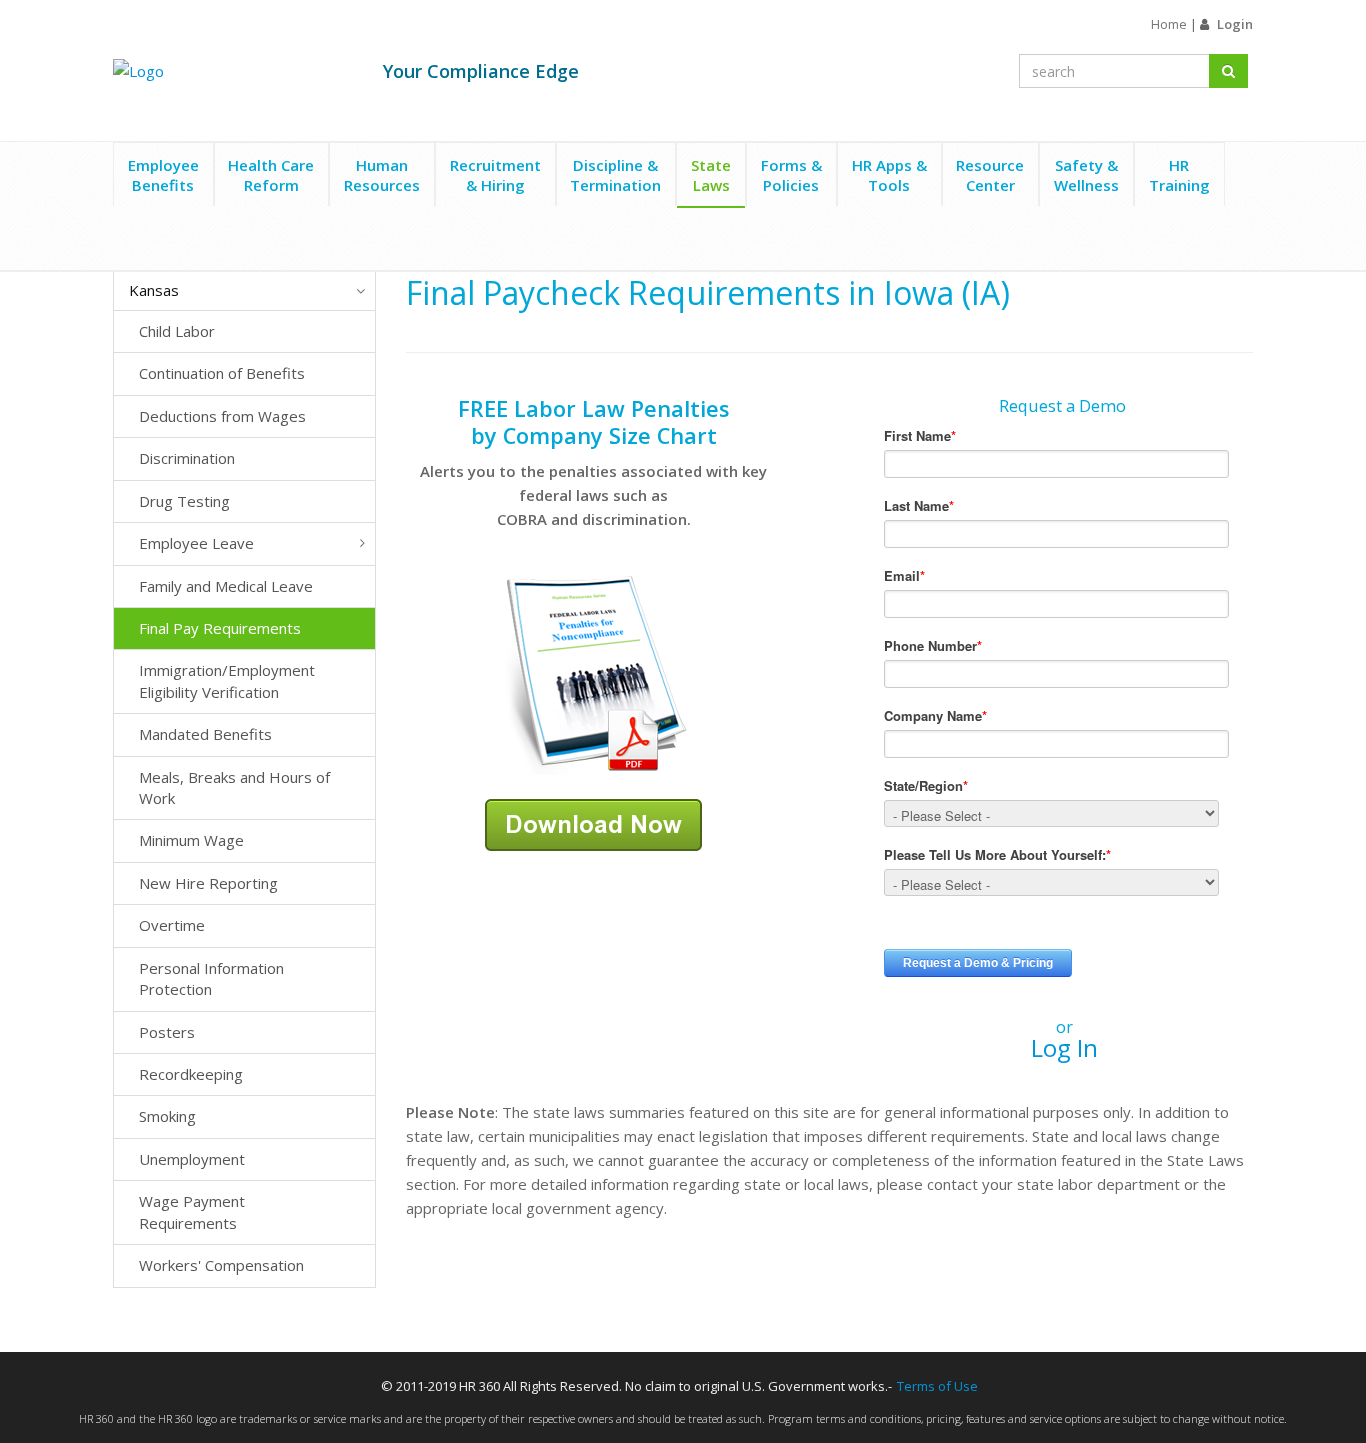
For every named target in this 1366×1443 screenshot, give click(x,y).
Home (1169, 24)
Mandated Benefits (205, 734)
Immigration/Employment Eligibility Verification (227, 680)
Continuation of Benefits (222, 373)
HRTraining (1179, 175)
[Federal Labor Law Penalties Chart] (594, 673)
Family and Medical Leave (226, 586)
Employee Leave (196, 543)
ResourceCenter (990, 175)
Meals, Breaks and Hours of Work (234, 787)
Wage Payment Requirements (192, 1211)
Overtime (172, 925)
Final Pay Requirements (220, 628)
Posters (167, 1032)
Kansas (154, 290)
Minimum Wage (191, 840)
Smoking (167, 1116)
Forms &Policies (791, 175)
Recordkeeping (191, 1074)
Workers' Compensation (221, 1265)
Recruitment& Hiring (495, 175)
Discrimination (187, 458)
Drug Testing (184, 501)
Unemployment (192, 1159)
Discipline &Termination (615, 175)
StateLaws (711, 175)
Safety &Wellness (1086, 175)
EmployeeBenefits (163, 175)
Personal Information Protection (211, 978)
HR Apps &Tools (889, 175)
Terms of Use (937, 1386)
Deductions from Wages (222, 416)
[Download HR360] (593, 823)
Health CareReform (271, 175)
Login (1235, 24)
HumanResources (382, 175)
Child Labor (177, 331)
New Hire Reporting (208, 883)
